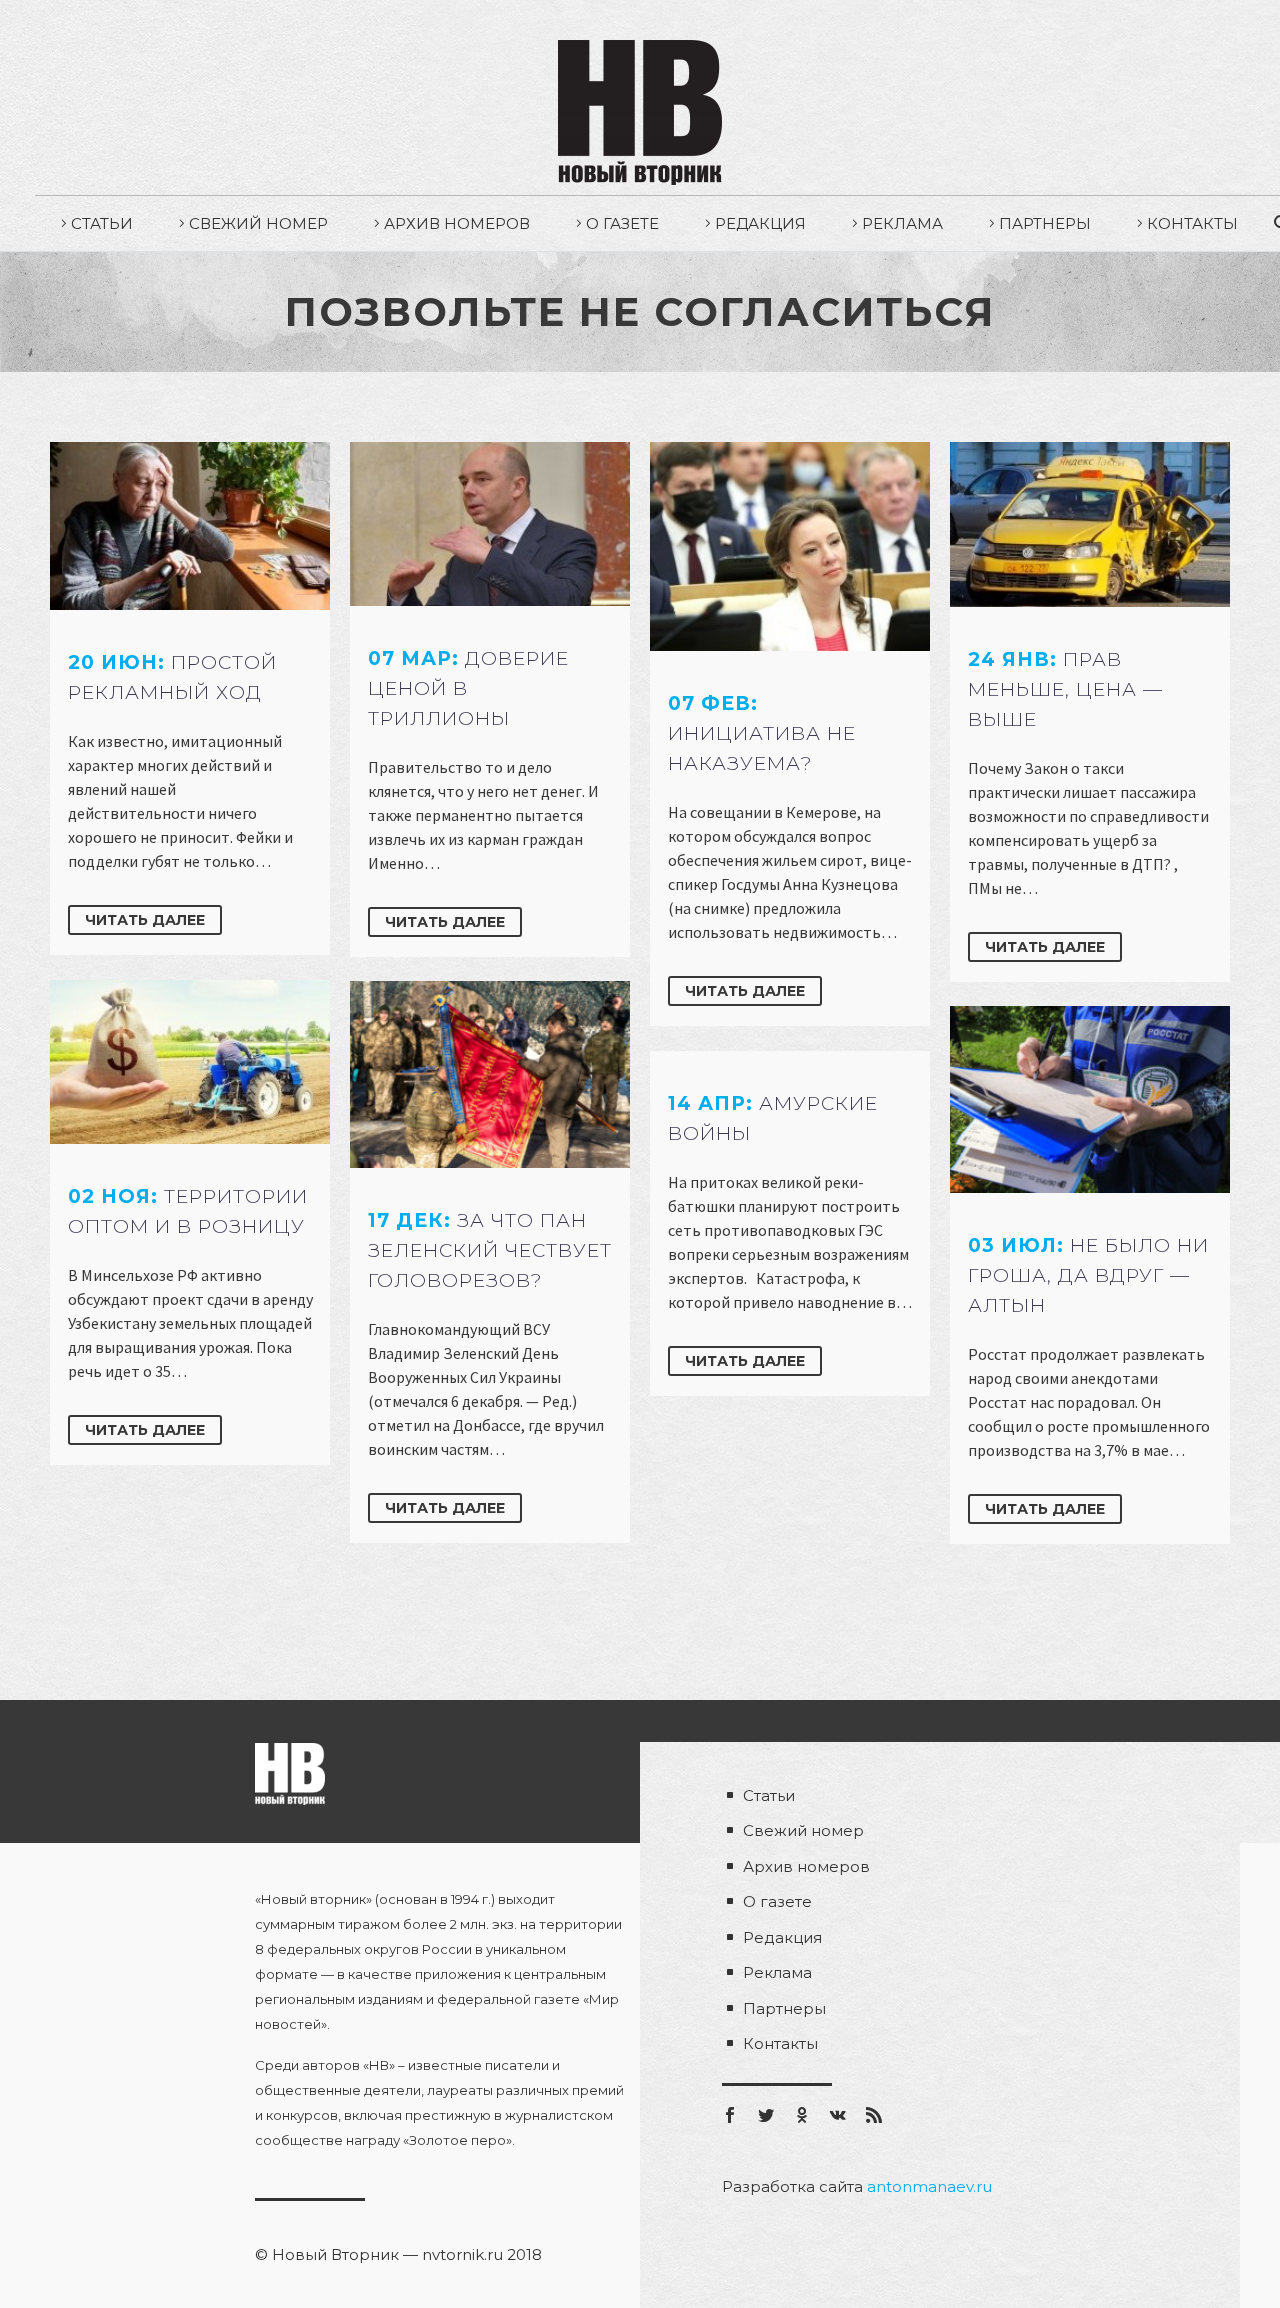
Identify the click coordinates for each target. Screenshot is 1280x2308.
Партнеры (1045, 223)
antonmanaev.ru (929, 2186)
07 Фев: (762, 733)
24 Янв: (1065, 689)
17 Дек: (490, 1250)
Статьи (102, 223)
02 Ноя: (188, 1211)
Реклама (902, 223)
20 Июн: (172, 677)
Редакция (760, 223)
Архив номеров (457, 223)
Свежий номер (258, 223)
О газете (622, 223)
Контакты (1192, 223)
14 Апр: (773, 1118)
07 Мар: (468, 688)
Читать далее (145, 920)
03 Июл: (1088, 1275)
